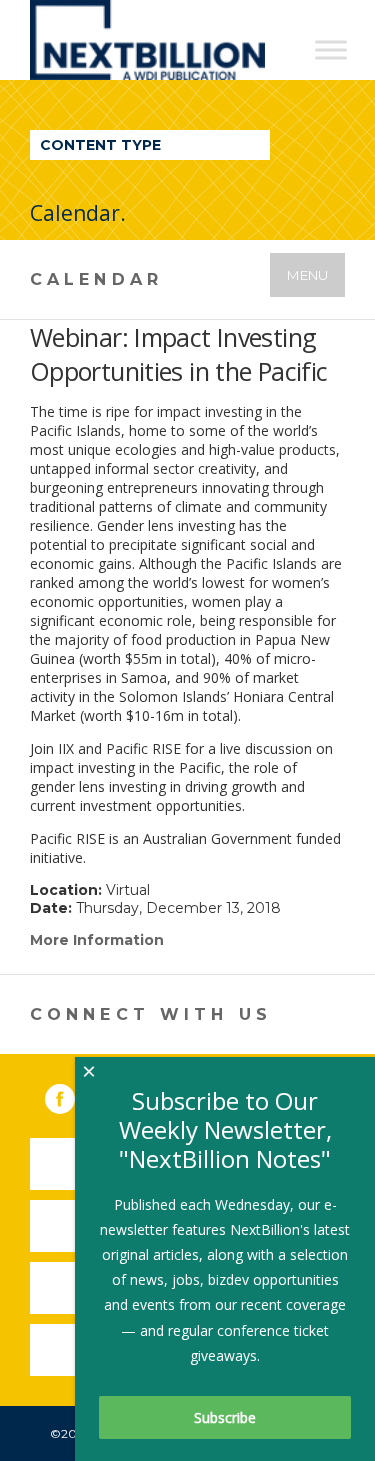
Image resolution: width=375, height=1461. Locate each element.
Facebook (74, 1095)
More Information (97, 940)
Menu (307, 275)
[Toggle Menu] (331, 49)
